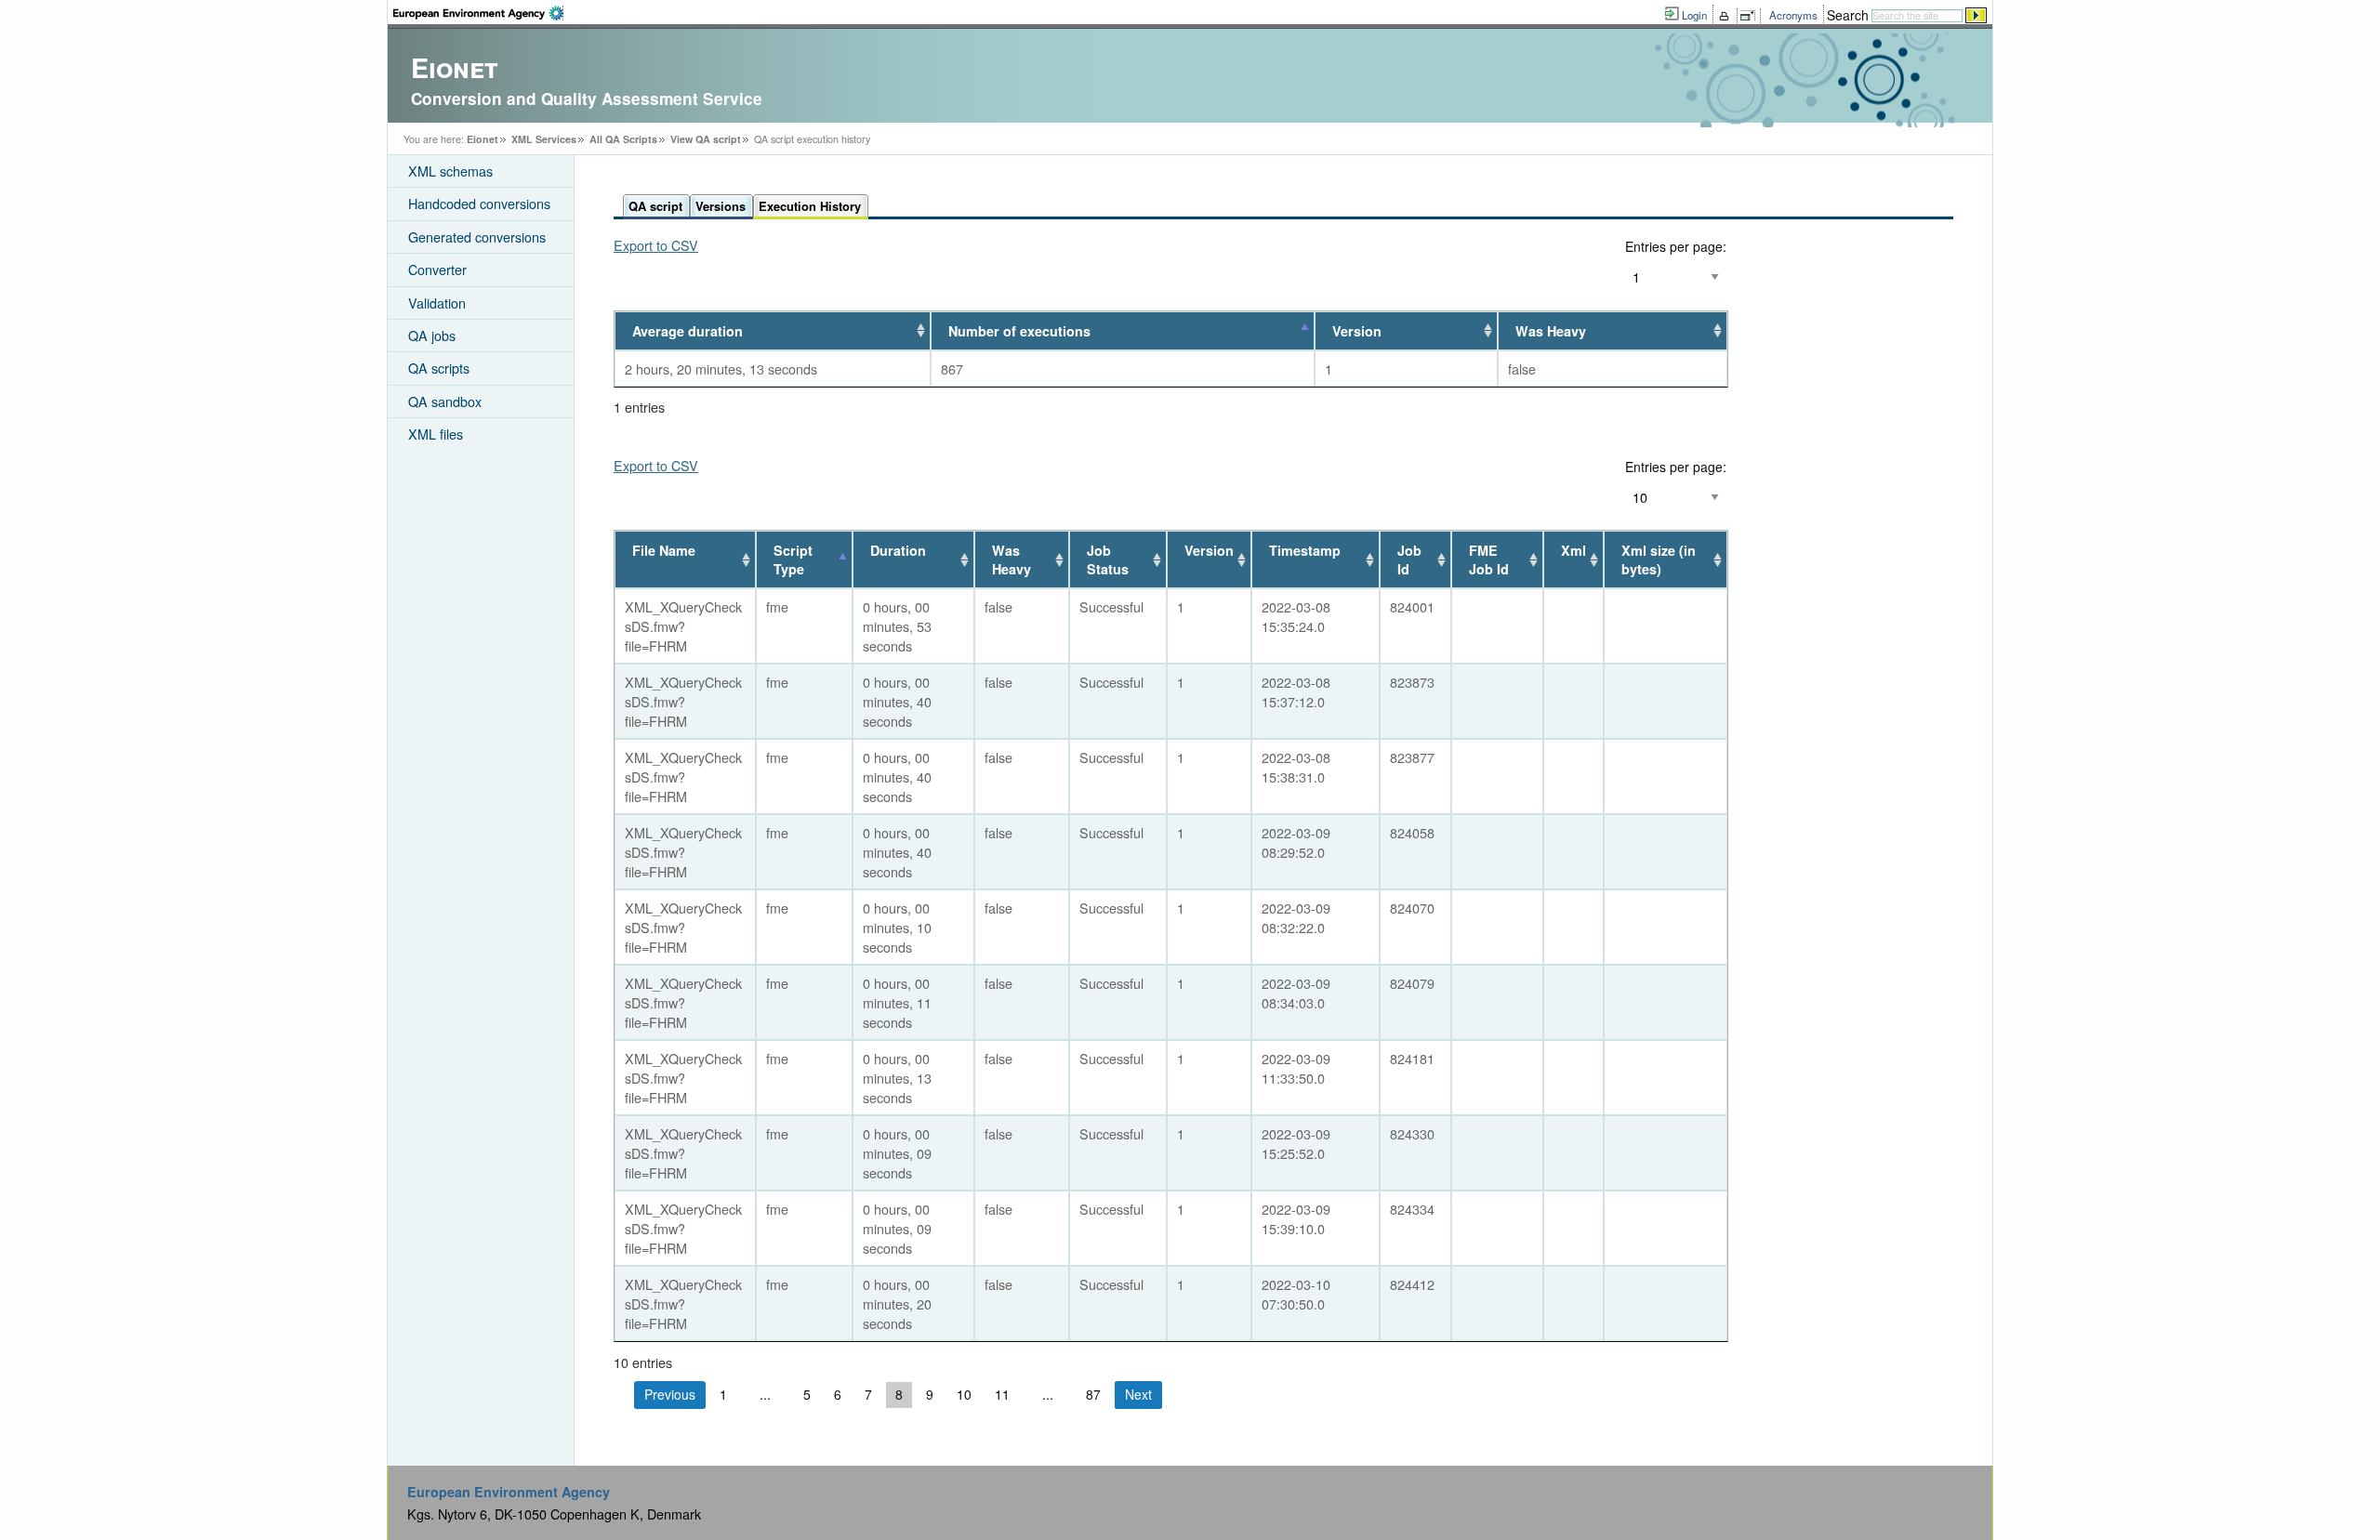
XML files (436, 434)
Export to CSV (656, 245)
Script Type (793, 559)
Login (1694, 15)
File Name (664, 550)
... (765, 1394)
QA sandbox (445, 401)
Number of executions (1019, 331)
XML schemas (450, 171)
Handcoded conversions (479, 203)
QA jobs (432, 335)
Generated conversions (477, 237)
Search (1848, 15)
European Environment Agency (509, 1492)
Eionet (483, 139)
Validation (437, 303)
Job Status (1108, 559)
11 (1002, 1394)
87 (1093, 1394)
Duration (898, 550)
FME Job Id (1489, 559)
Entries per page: (1676, 246)
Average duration (688, 331)
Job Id (1409, 559)
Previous (670, 1394)
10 (964, 1394)
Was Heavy (1551, 331)
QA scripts (439, 368)
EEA (478, 13)
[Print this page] (1727, 16)
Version (1357, 331)
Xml (1573, 550)
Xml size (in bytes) (1659, 559)
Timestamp (1305, 550)
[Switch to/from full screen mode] (1751, 16)
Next (1138, 1394)
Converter (437, 269)
